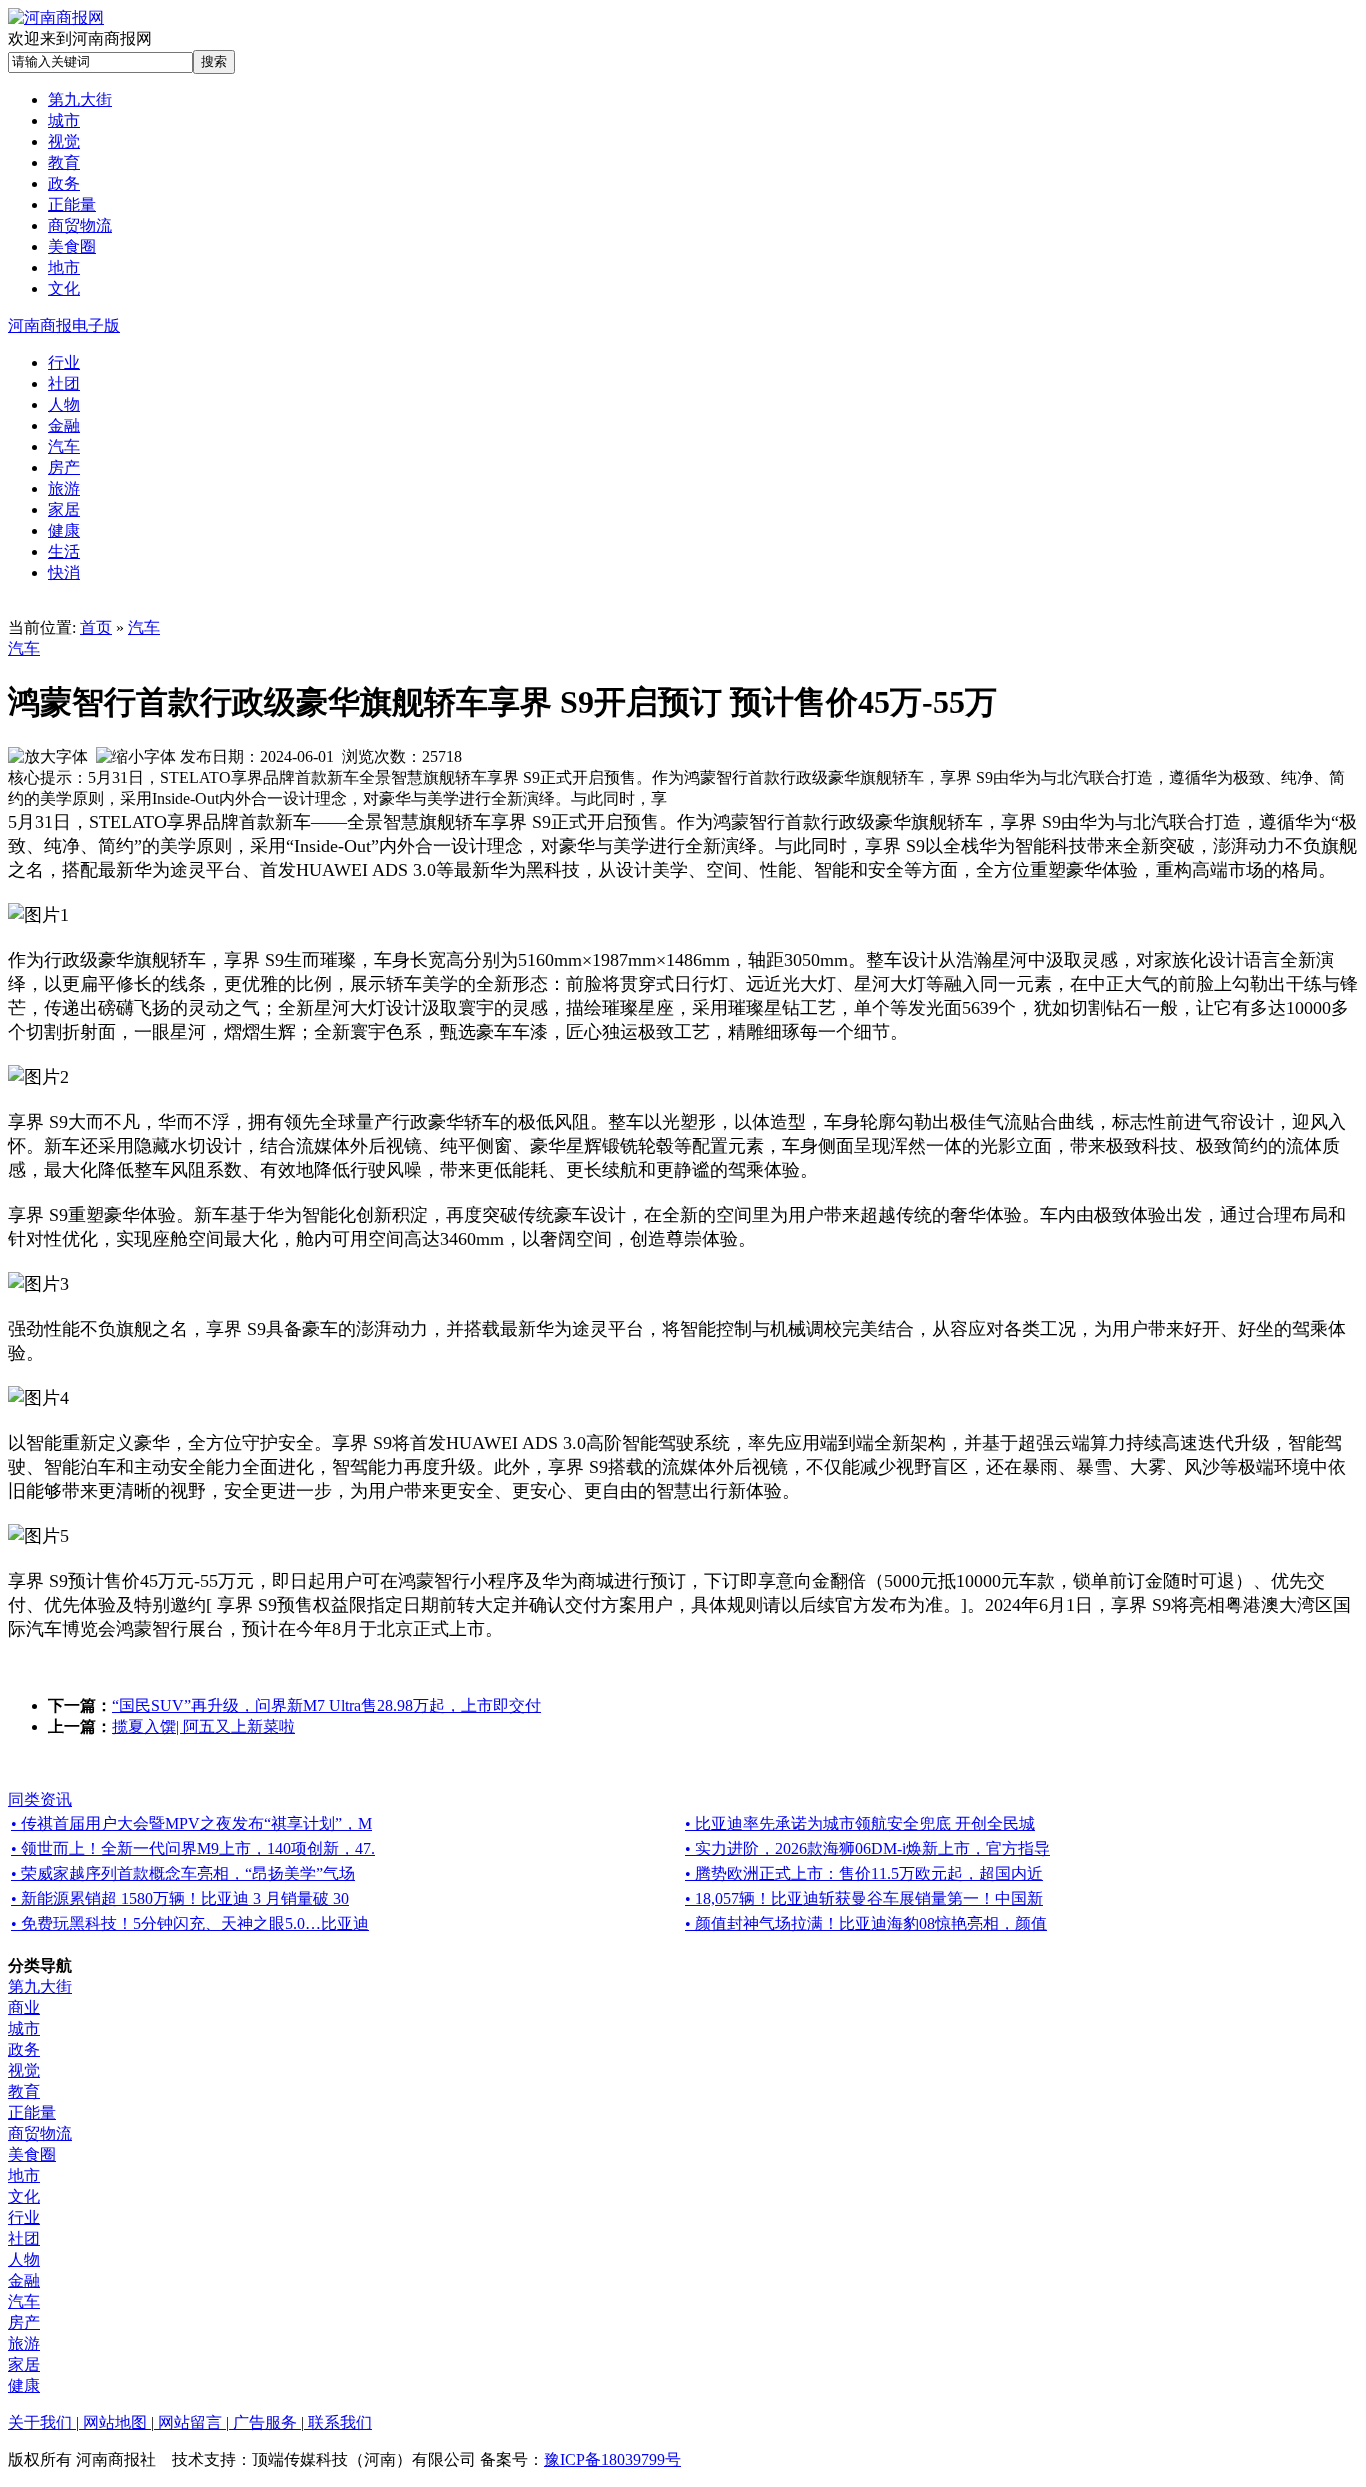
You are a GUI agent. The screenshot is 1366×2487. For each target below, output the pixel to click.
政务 (24, 2049)
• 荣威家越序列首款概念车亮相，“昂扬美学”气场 (183, 1873)
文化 (24, 2196)
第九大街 (40, 1986)
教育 (24, 2091)
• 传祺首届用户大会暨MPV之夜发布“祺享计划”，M (191, 1823)
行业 (24, 2217)
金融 (24, 2280)
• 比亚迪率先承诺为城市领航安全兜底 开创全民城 (860, 1823)
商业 (24, 2007)
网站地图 (115, 2422)
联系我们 (338, 2422)
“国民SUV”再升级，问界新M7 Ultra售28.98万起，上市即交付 (326, 1705)
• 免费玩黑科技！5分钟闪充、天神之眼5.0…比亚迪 (190, 1923)
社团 (24, 2238)
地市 (24, 2175)
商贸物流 (40, 2133)
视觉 (24, 2070)
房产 (24, 2322)
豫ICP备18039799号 (612, 2459)
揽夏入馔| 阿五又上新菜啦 (203, 1726)
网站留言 (190, 2422)
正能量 (32, 2112)
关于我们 (42, 2422)
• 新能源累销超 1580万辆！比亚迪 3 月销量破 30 (180, 1898)
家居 (24, 2364)
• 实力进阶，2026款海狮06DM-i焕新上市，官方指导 (867, 1848)
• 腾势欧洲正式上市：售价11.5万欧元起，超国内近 (864, 1873)
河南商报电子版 (64, 325)
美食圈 (32, 2154)
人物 (24, 2259)
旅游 (24, 2343)
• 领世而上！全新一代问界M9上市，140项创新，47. (193, 1848)
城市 (24, 2028)
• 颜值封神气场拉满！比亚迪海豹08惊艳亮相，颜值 (866, 1923)
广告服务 (265, 2422)
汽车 (144, 627)
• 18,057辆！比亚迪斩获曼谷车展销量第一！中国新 (864, 1898)
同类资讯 (40, 1799)
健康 (24, 2385)
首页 (96, 627)
